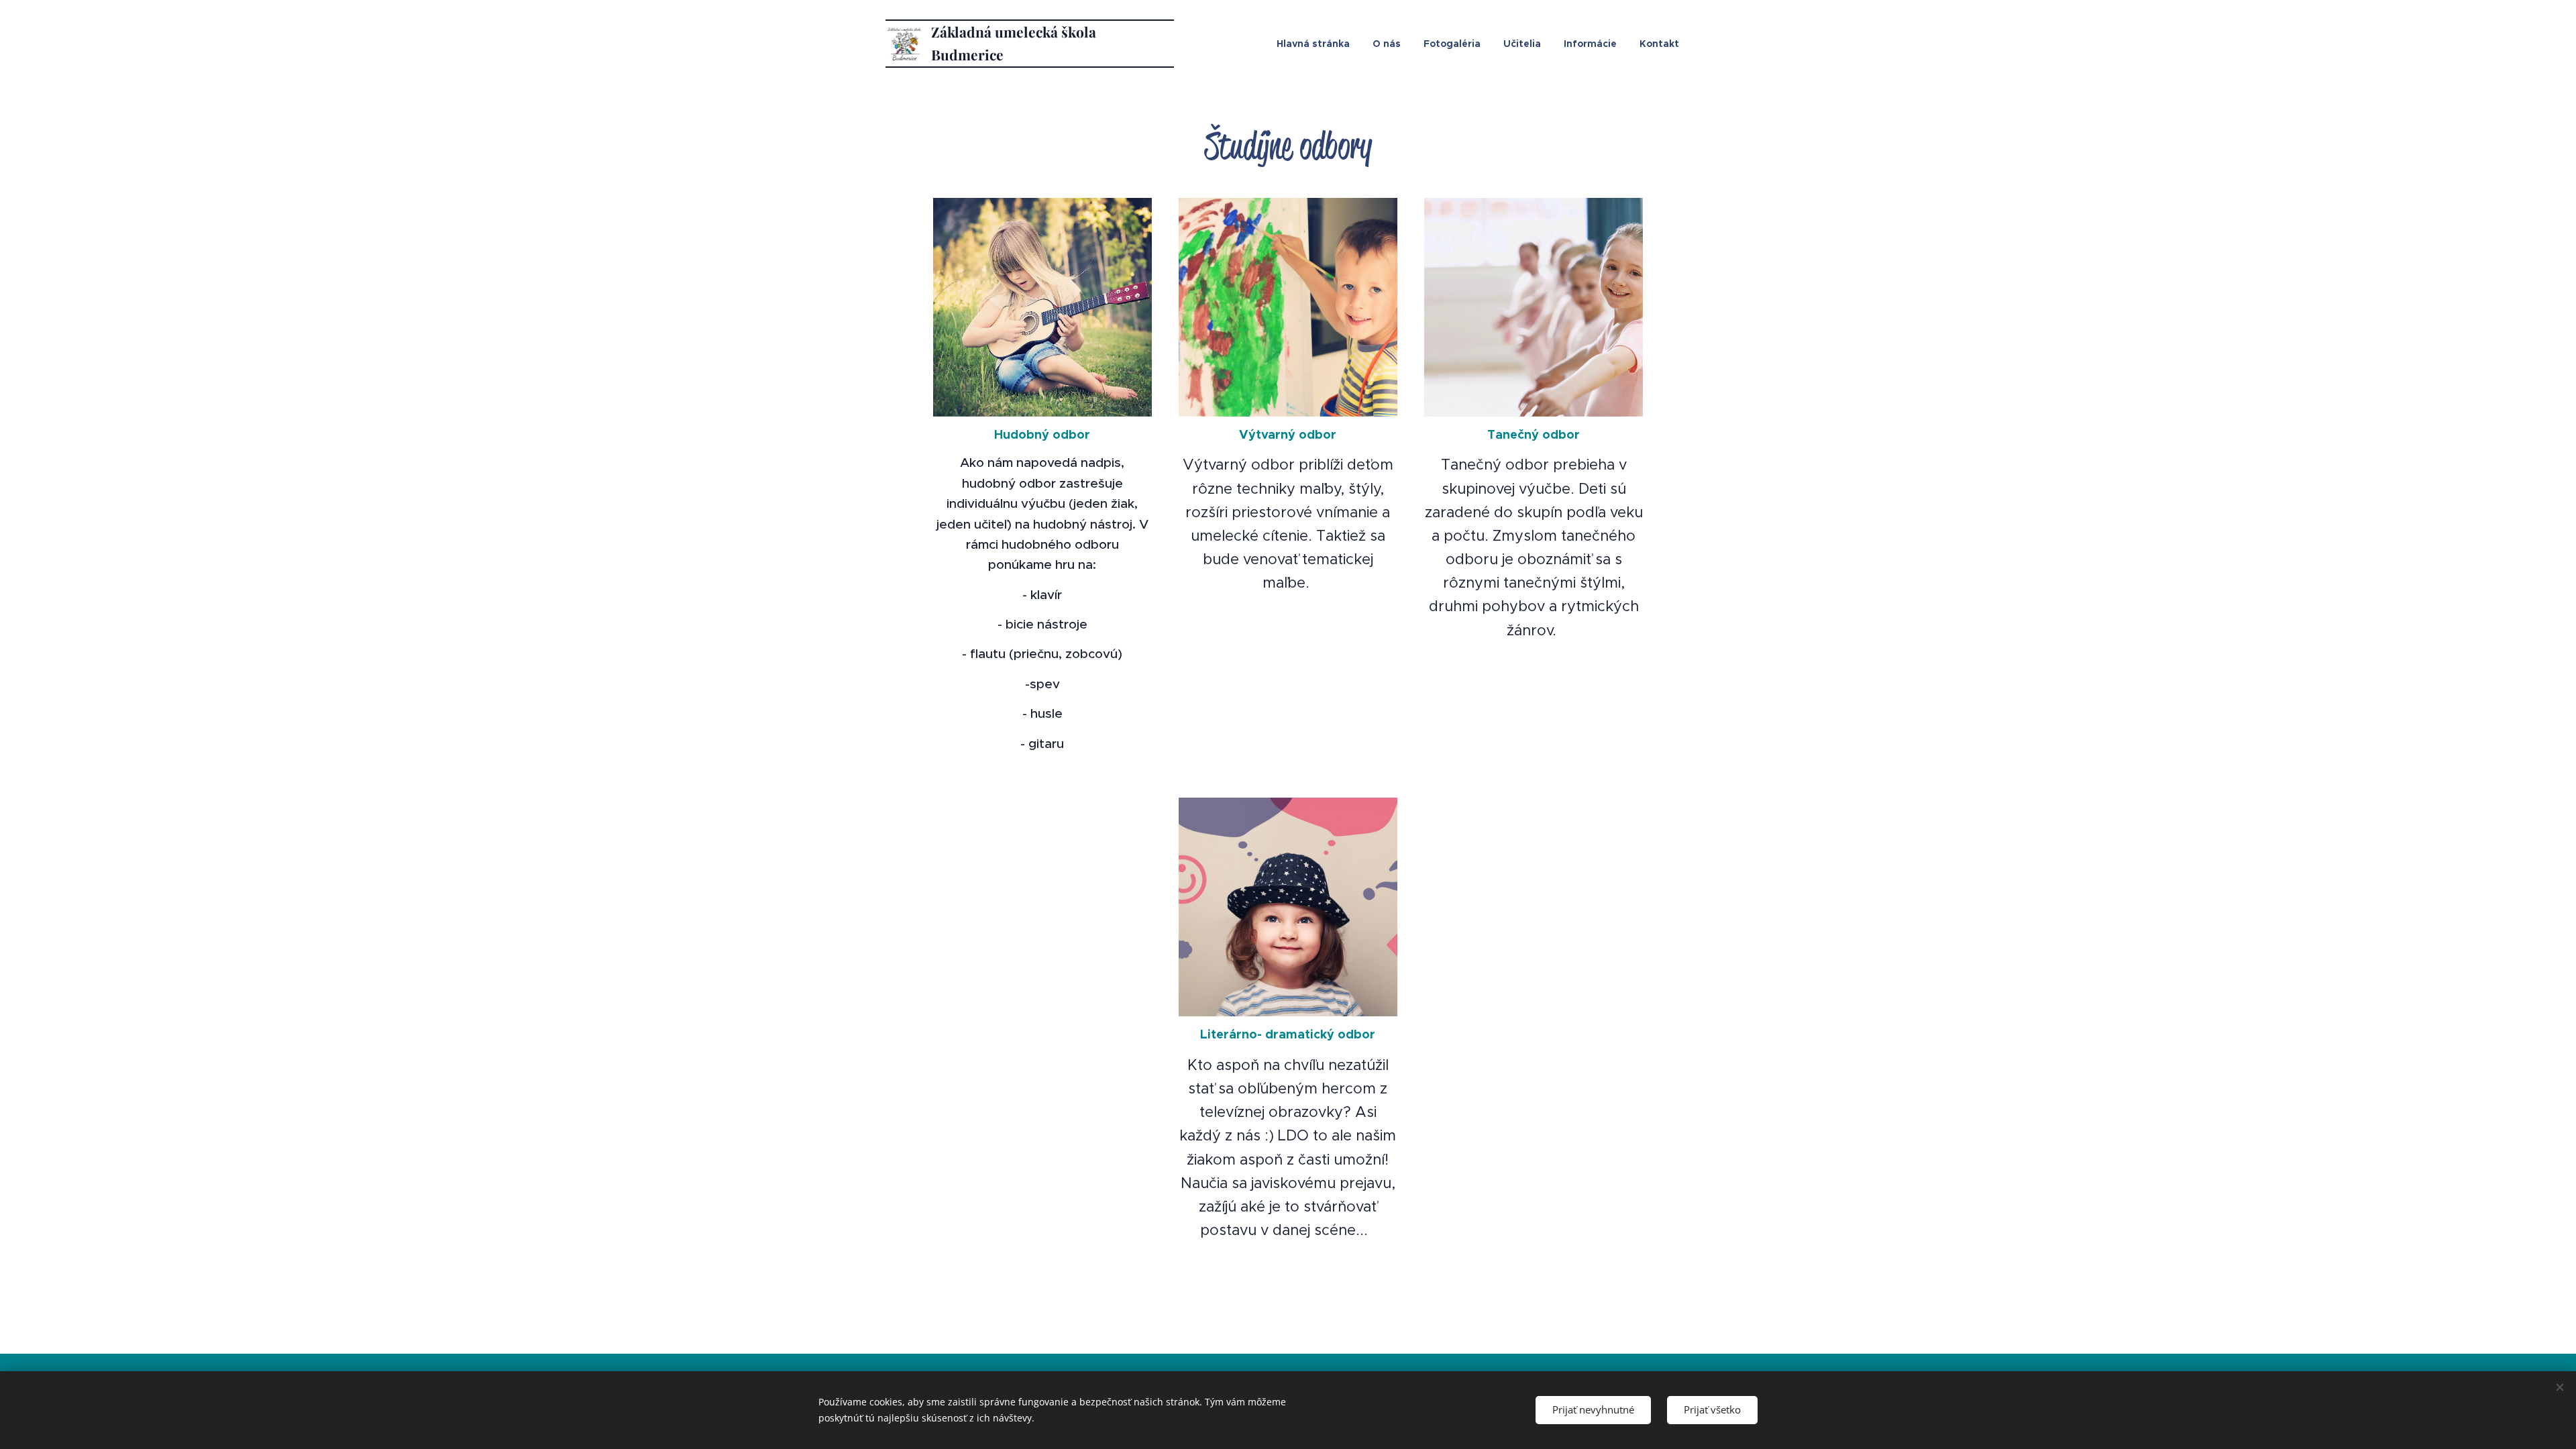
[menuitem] (1313, 44)
